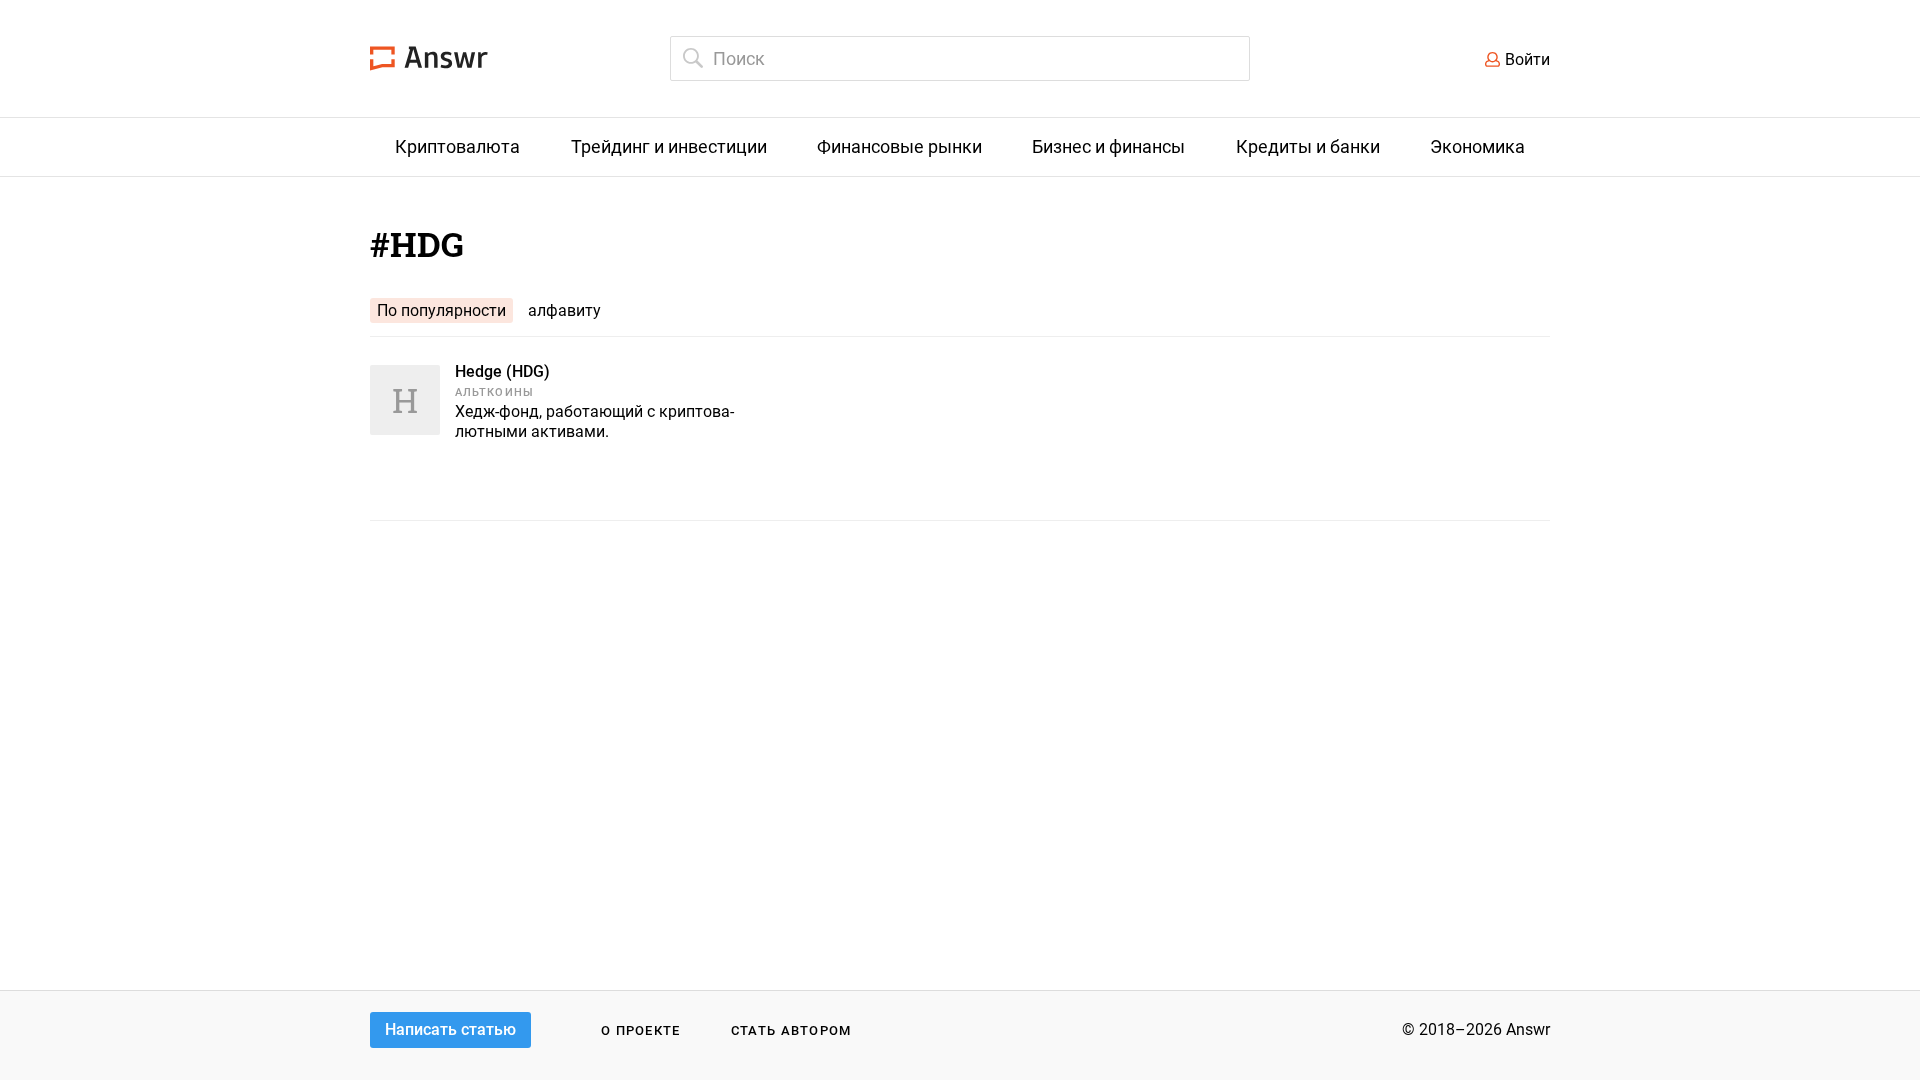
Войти (1527, 59)
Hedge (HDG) (502, 371)
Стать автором (791, 1030)
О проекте (641, 1030)
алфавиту (564, 310)
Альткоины (494, 392)
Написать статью (450, 1029)
